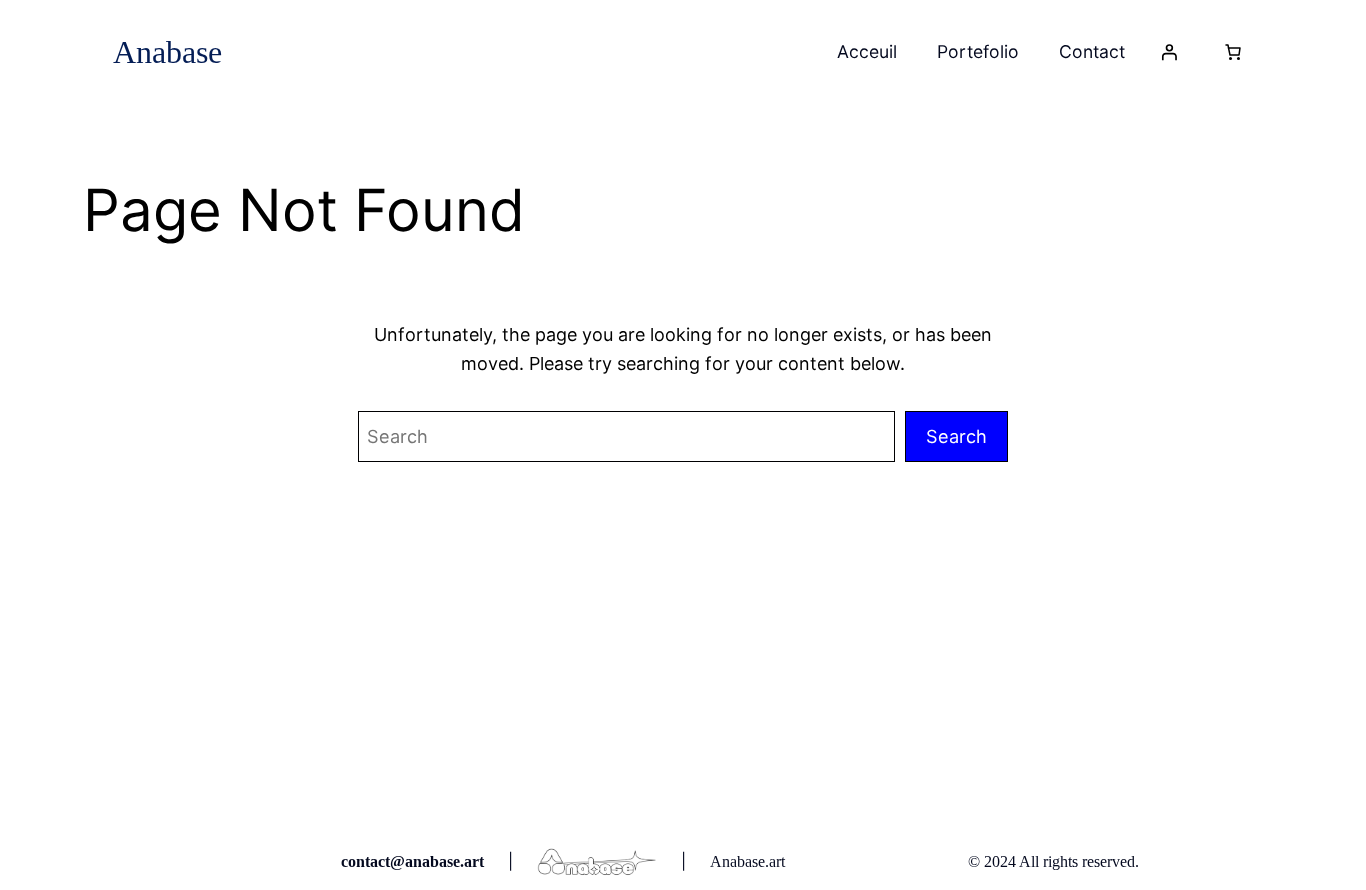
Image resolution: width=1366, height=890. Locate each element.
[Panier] (1233, 52)
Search (956, 436)
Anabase (167, 52)
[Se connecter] (1169, 52)
